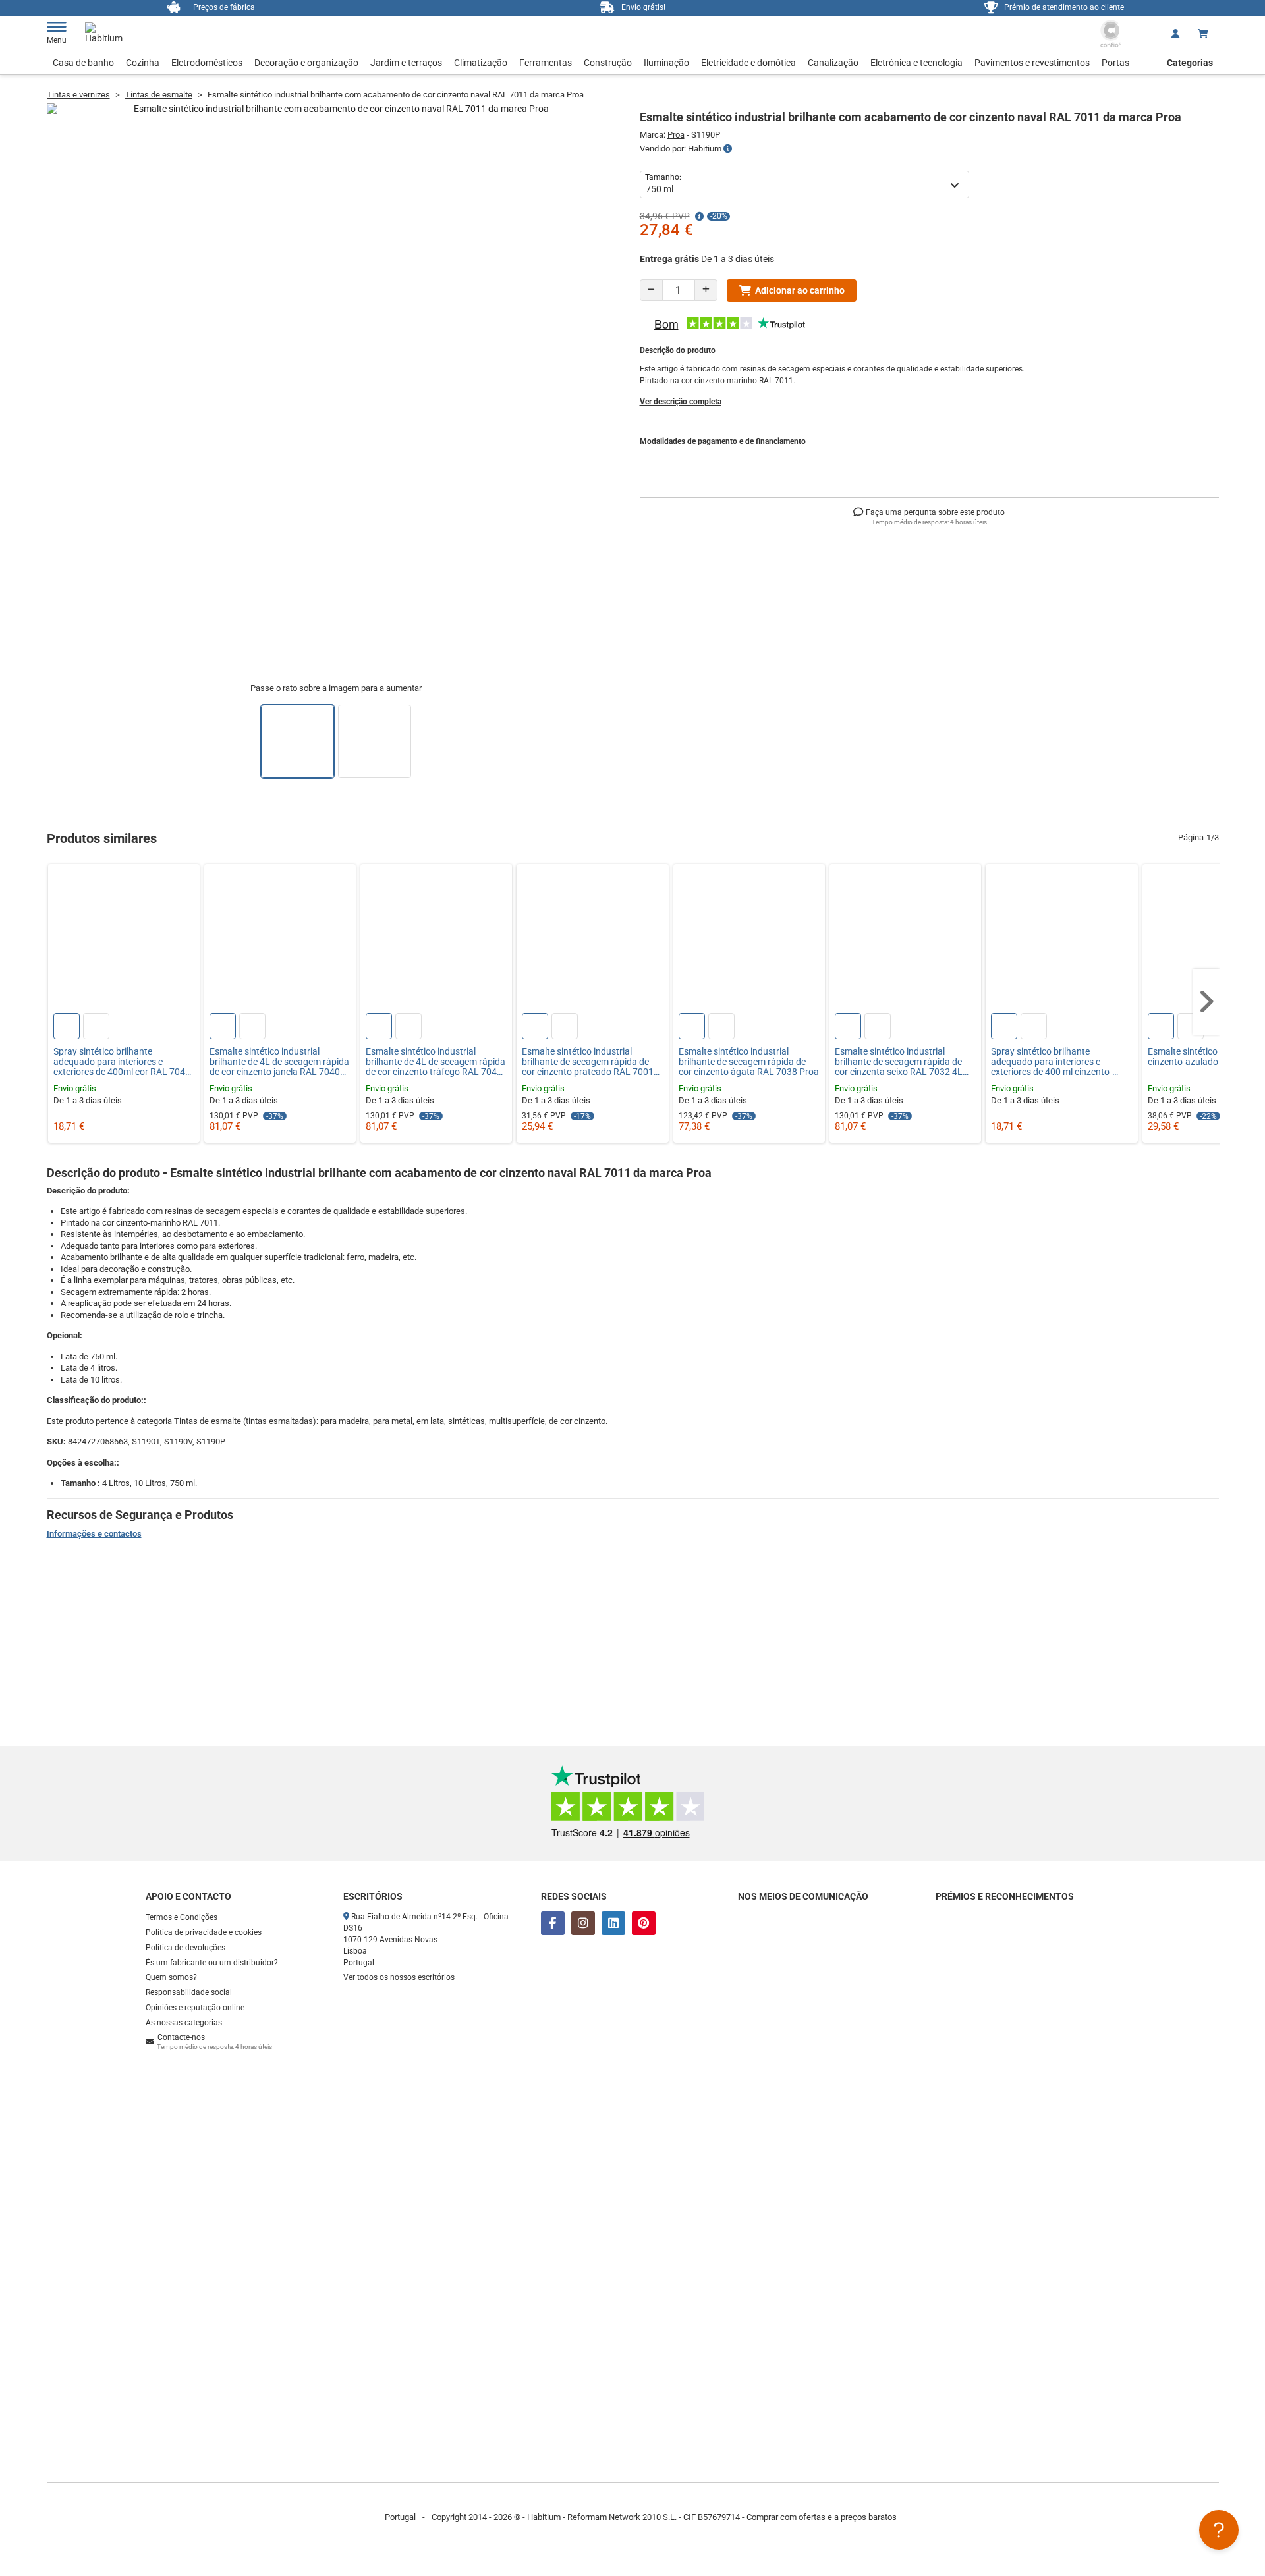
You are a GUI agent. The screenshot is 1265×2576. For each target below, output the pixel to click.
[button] (1206, 1002)
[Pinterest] (644, 1923)
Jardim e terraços (406, 63)
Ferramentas (546, 63)
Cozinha (143, 63)
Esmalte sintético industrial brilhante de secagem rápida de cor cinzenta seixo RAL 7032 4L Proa (899, 1062)
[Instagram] (583, 1923)
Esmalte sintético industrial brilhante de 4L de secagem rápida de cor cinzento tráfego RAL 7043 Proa (436, 1062)
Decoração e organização (306, 63)
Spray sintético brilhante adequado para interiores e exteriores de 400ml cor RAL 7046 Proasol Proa (122, 1062)
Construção (608, 63)
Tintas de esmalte (159, 95)
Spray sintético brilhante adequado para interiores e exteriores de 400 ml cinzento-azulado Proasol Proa (1052, 1062)
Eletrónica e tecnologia (916, 63)
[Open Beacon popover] (1219, 2530)
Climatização (481, 63)
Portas (1115, 63)
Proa (676, 135)
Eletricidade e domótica (748, 63)
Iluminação (666, 63)
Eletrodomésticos (207, 63)
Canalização (833, 63)
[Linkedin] (613, 1923)
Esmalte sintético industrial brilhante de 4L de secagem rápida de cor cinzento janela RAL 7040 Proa (279, 1062)
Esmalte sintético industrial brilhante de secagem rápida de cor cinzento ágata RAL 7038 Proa (749, 1062)
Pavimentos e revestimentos (1032, 63)
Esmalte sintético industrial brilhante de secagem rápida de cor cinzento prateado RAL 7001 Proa (588, 1062)
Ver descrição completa (681, 402)
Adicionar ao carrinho (800, 290)
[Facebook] (553, 1923)
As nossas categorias (184, 2023)
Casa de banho (83, 63)
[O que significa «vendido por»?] (728, 149)
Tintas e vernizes (78, 95)
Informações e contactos (94, 1534)
